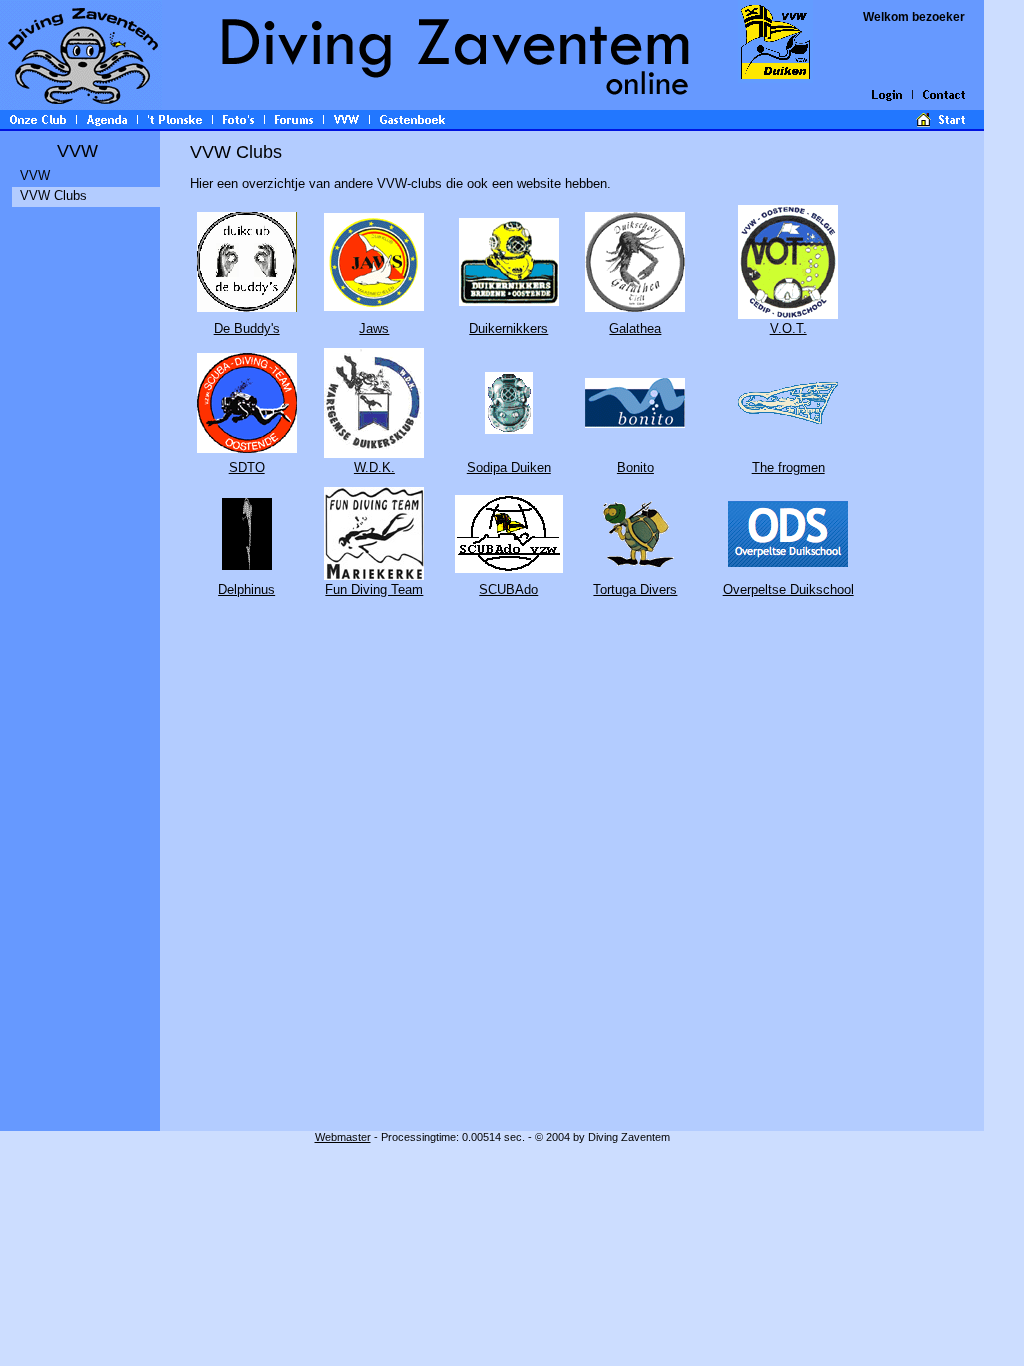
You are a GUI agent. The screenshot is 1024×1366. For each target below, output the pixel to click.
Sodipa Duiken (509, 467)
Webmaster (343, 1137)
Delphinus (246, 589)
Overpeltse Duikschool (788, 589)
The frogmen (788, 467)
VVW (35, 175)
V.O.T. (788, 328)
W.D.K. (374, 467)
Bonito (635, 467)
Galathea (635, 328)
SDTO (247, 467)
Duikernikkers (508, 328)
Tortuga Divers (635, 589)
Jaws (374, 328)
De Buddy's (247, 328)
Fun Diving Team (374, 589)
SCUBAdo (508, 589)
